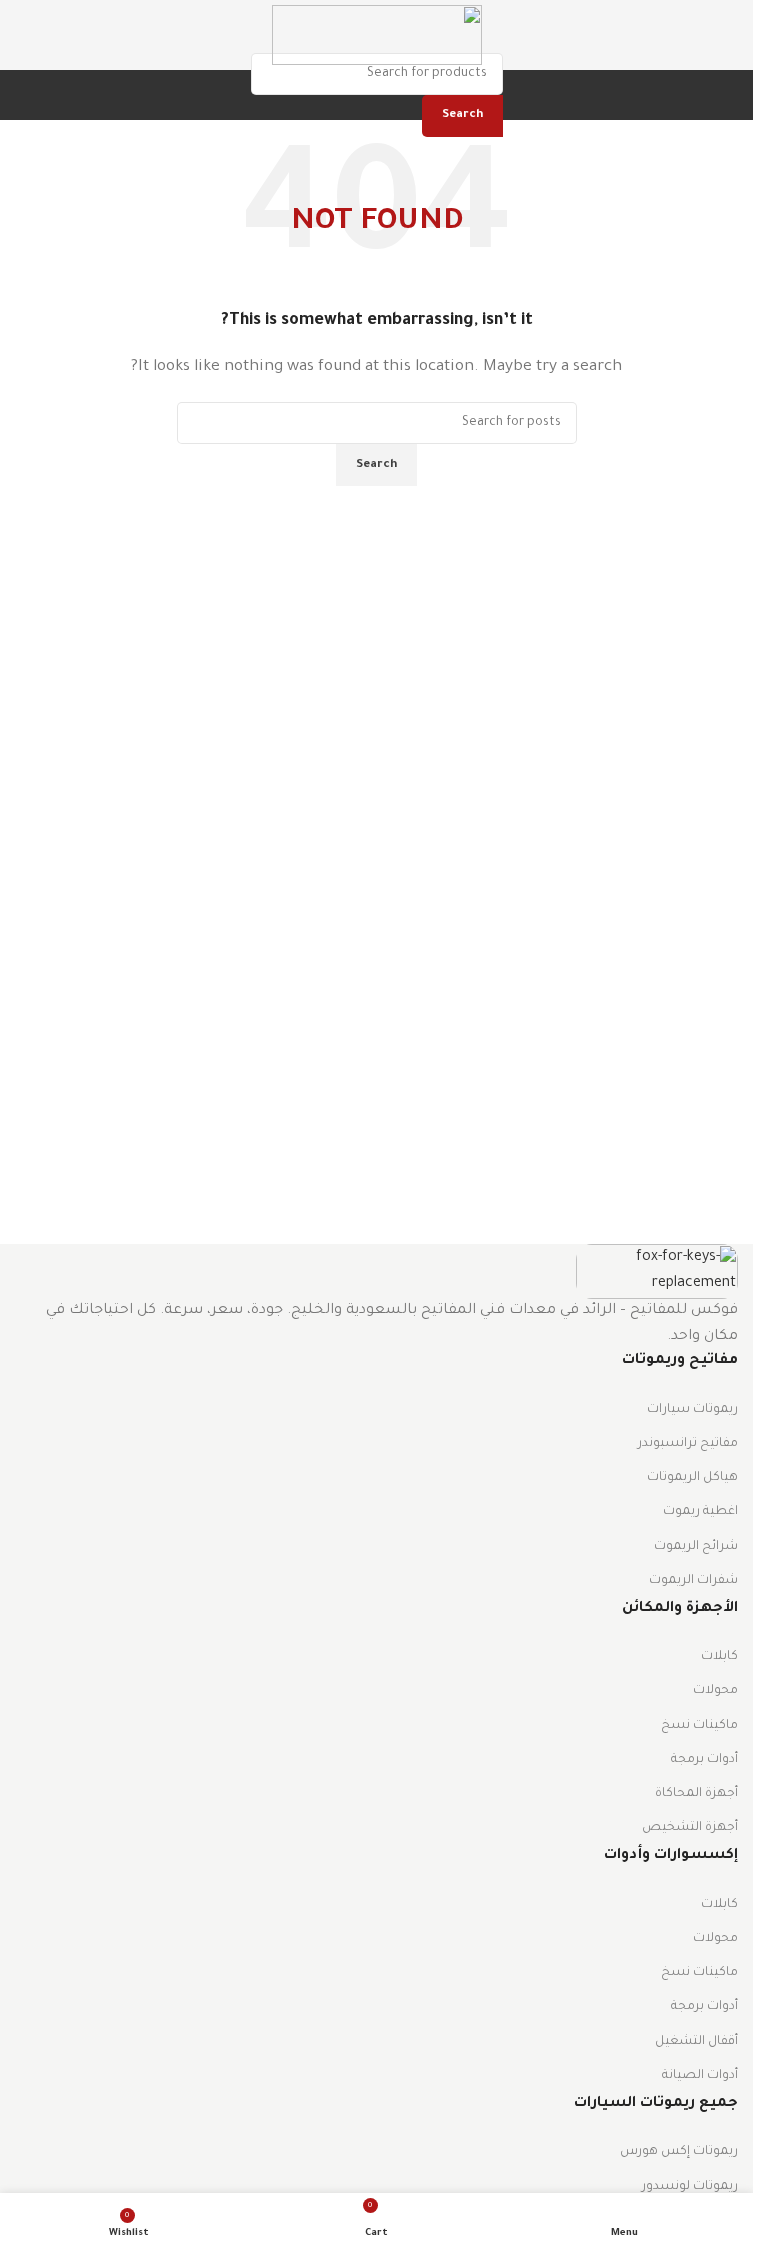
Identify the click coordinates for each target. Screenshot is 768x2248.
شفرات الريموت (693, 1581)
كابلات (719, 1657)
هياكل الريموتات (692, 1478)
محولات (715, 1691)
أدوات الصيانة (700, 2076)
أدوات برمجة (704, 1760)
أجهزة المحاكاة (696, 1794)
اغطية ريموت (700, 1512)
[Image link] (657, 1273)
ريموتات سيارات (692, 1410)
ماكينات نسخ (699, 1726)
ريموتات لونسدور (690, 2187)
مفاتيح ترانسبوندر (688, 1444)
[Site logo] (377, 37)
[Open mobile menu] (730, 35)
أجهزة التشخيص (690, 1828)
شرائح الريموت (696, 1547)
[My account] (15, 35)
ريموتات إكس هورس (679, 2152)
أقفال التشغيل (696, 2042)
